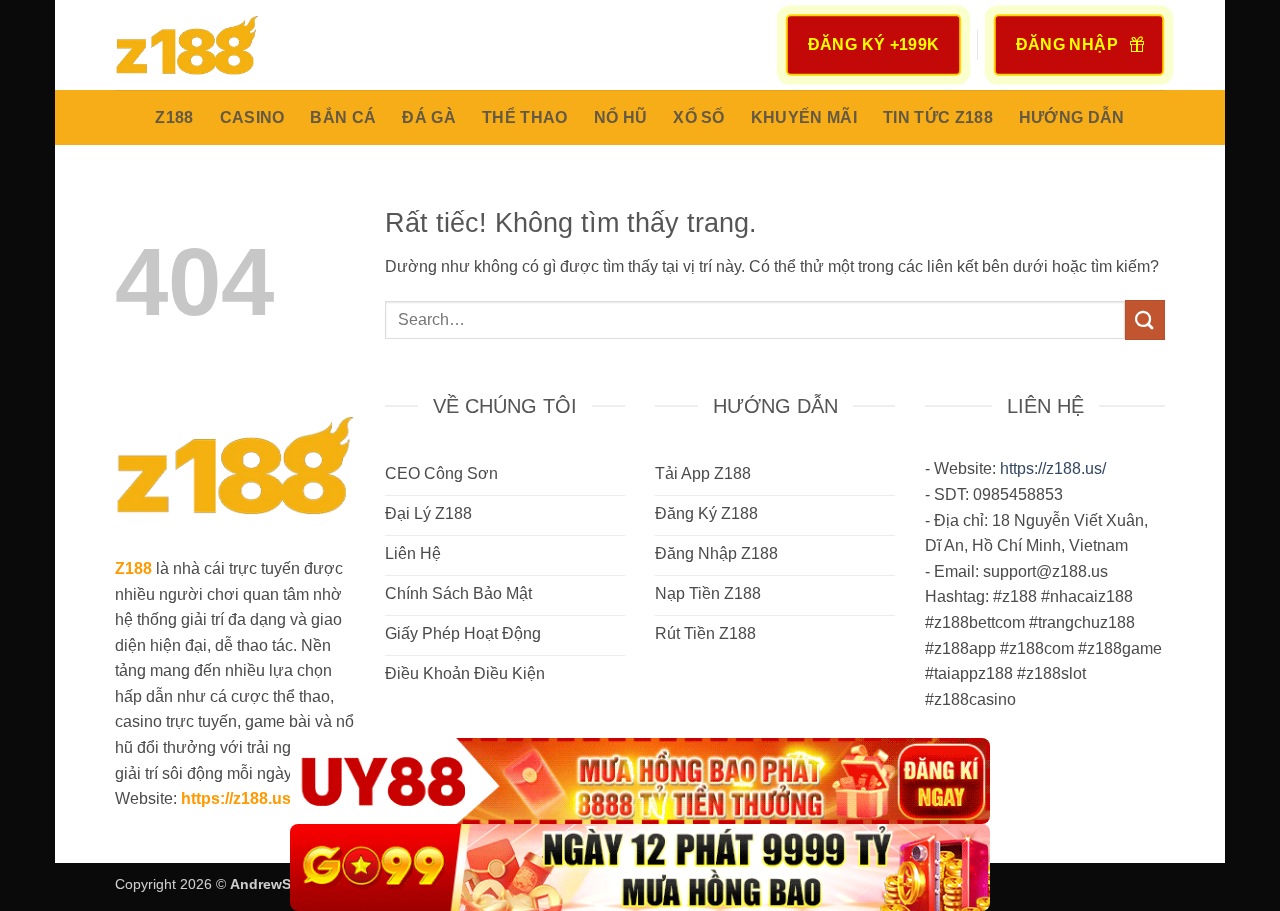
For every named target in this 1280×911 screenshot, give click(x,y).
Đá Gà (429, 117)
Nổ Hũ (621, 117)
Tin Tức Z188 (938, 117)
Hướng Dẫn (1072, 117)
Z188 (174, 117)
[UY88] (640, 781)
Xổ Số (699, 117)
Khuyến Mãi (804, 117)
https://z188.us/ (238, 798)
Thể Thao (525, 117)
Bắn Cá (343, 117)
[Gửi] (1145, 319)
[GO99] (640, 867)
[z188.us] (215, 45)
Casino (252, 117)
